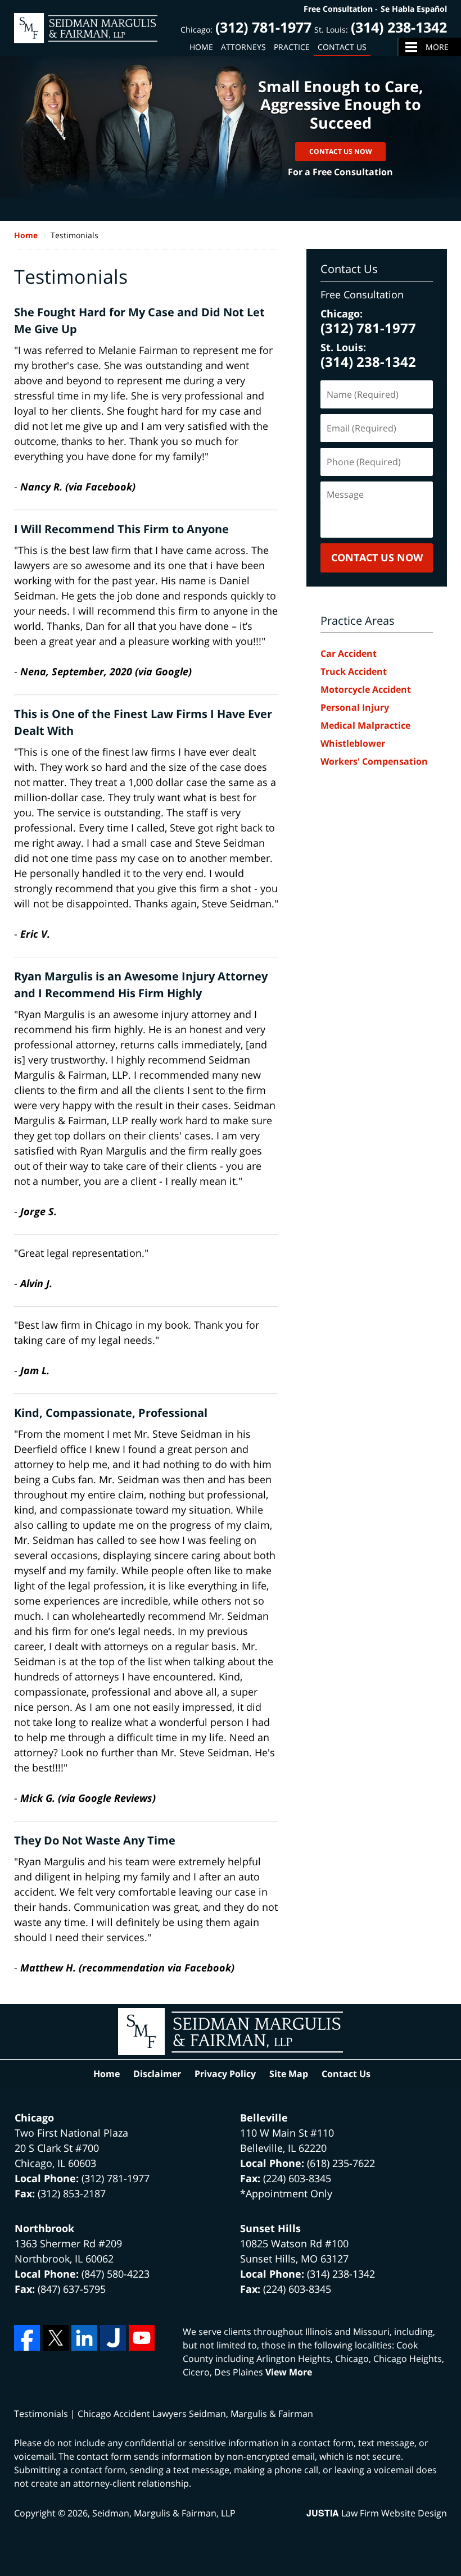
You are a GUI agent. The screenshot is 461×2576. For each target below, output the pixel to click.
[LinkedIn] (84, 2338)
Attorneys (243, 47)
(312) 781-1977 (263, 27)
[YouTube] (142, 2338)
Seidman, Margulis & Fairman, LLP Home (86, 28)
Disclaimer (157, 2074)
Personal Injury (355, 707)
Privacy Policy (225, 2074)
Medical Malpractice (365, 725)
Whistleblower (353, 743)
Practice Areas (358, 621)
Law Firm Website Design (377, 2513)
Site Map (289, 2074)
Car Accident (349, 653)
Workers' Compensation (374, 761)
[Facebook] (27, 2338)
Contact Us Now (341, 151)
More (437, 47)
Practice (292, 47)
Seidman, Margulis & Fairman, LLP (164, 2513)
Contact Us (342, 47)
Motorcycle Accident (366, 689)
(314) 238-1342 (399, 27)
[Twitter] (56, 2338)
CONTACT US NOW (377, 557)
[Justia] (113, 2338)
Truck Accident (354, 671)
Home (201, 47)
